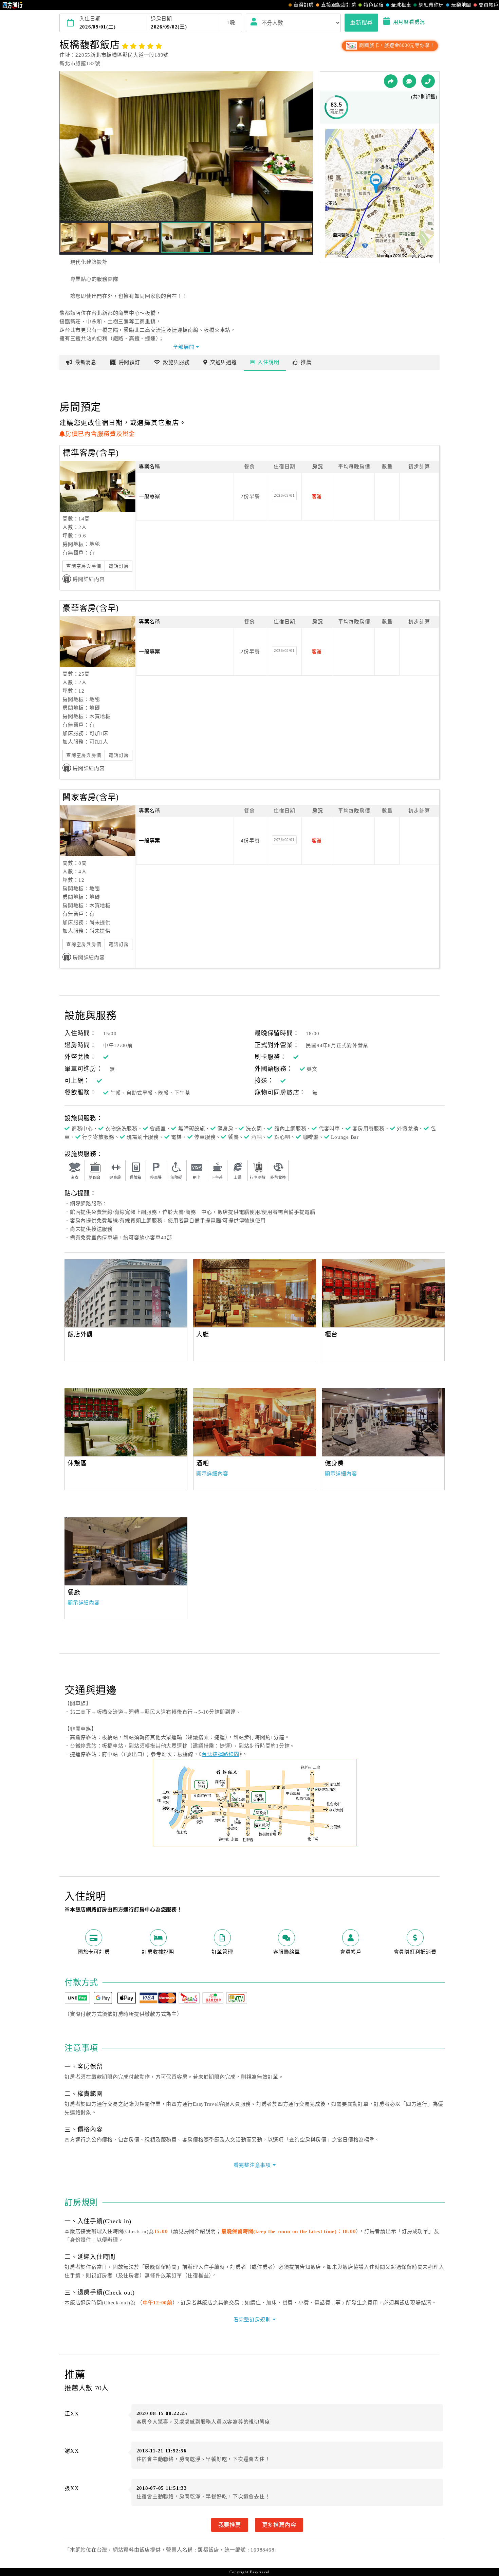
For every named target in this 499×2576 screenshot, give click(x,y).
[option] (126, 1293)
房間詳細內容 (89, 579)
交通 (224, 362)
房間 (130, 362)
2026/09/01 (284, 495)
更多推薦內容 (279, 2525)
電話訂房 (119, 566)
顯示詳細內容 (212, 1474)
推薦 (306, 362)
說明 (268, 362)
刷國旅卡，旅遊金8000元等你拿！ (396, 45)
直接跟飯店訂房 (339, 5)
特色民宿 (374, 5)
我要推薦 (230, 2525)
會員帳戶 (489, 5)
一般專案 (150, 496)
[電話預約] (428, 81)
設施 (176, 362)
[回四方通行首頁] (13, 5)
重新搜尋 (361, 22)
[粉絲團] (409, 81)
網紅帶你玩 (431, 5)
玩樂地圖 (461, 5)
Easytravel (260, 2572)
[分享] (391, 81)
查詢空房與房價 (84, 566)
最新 (86, 362)
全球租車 (401, 5)
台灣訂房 (304, 5)
